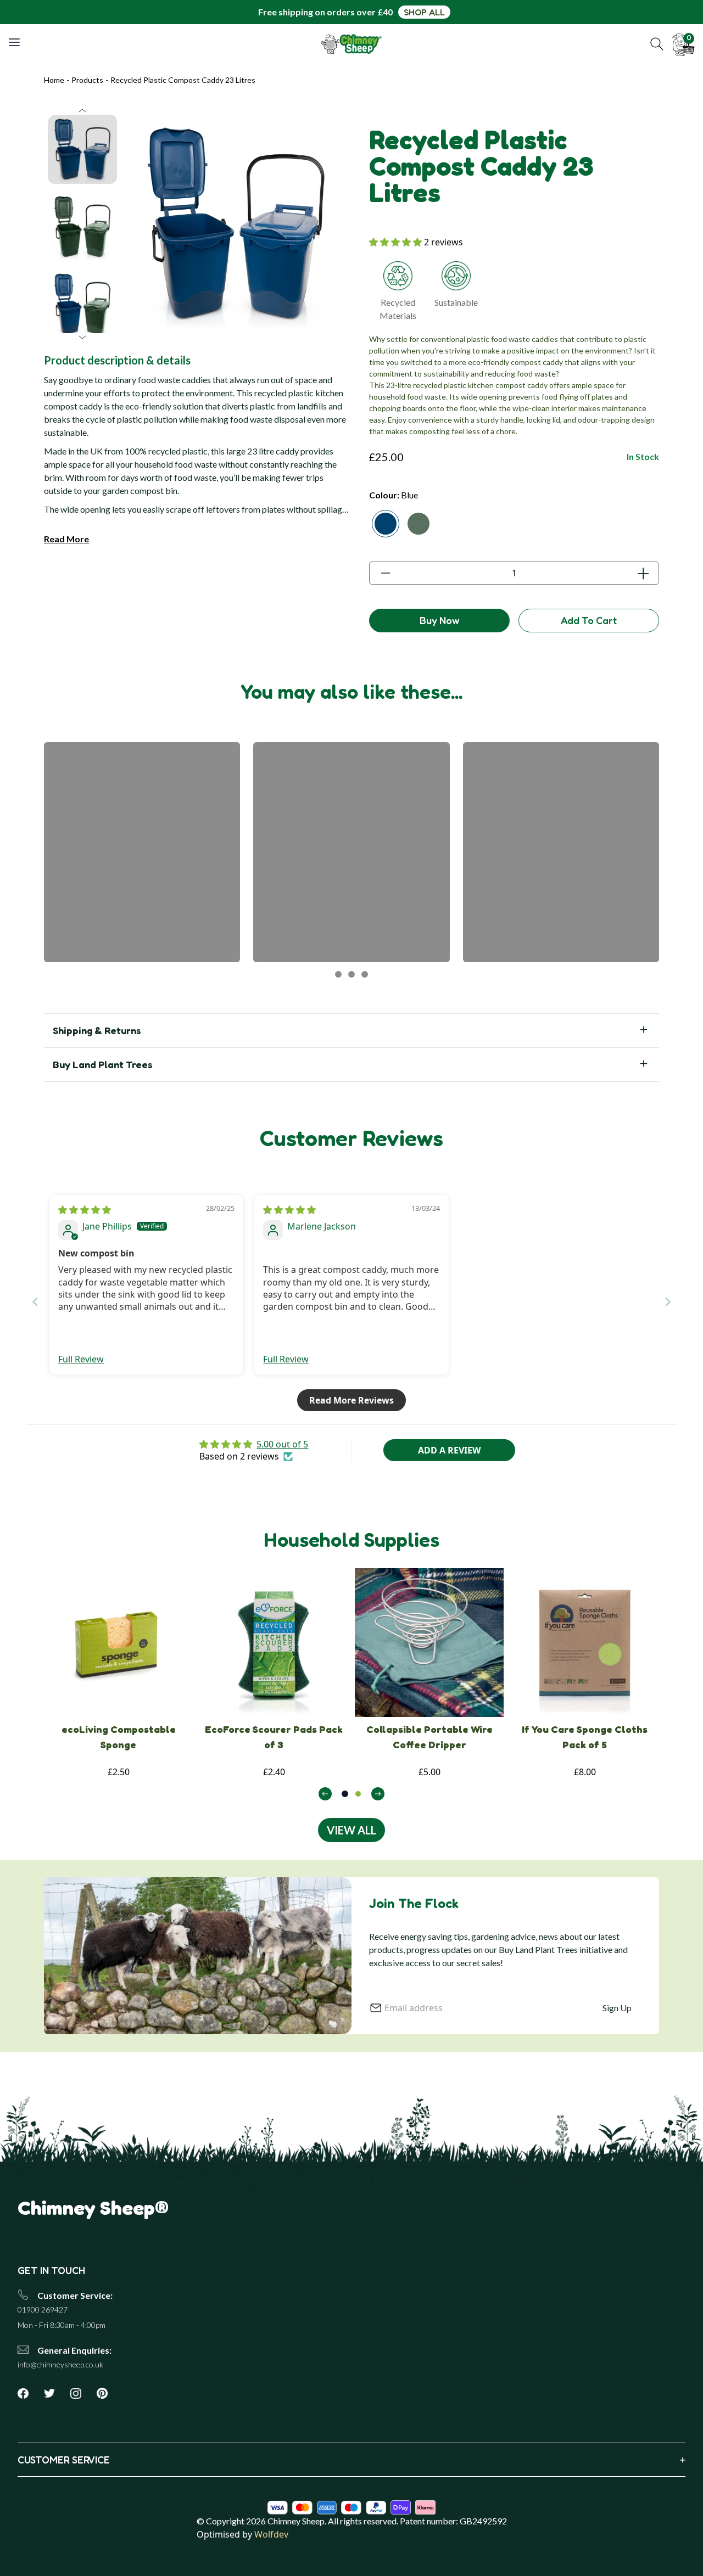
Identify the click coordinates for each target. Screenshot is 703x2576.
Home (54, 80)
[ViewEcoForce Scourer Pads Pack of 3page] (274, 1643)
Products (87, 80)
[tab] (345, 1794)
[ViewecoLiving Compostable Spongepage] (118, 1643)
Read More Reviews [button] (351, 1400)
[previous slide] (325, 1794)
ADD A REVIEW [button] (449, 1450)
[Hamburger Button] (15, 42)
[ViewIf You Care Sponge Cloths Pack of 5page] (585, 1643)
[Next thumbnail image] (82, 337)
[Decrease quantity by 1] (386, 573)
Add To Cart (589, 620)
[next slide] (378, 1794)
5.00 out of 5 (282, 1444)
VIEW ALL (351, 1830)
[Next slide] (668, 1302)
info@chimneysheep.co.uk (60, 2364)
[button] (657, 44)
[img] (85, 1210)
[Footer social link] (27, 2393)
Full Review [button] (81, 1359)
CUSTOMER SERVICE (351, 2460)
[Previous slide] (35, 1302)
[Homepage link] (351, 44)
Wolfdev (271, 2534)
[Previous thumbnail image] (82, 111)
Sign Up (617, 2008)
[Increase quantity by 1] (643, 573)
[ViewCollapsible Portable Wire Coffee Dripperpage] (429, 1643)
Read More (66, 539)
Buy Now (440, 620)
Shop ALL (424, 12)
